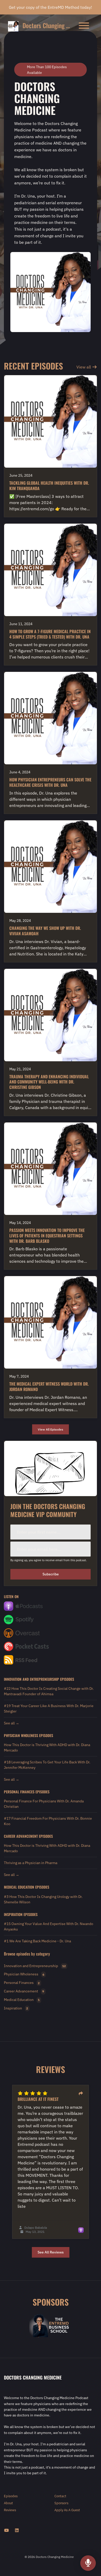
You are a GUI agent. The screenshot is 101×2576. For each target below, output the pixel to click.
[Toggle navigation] (84, 26)
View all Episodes (51, 1429)
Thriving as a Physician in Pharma (31, 1863)
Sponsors (61, 2503)
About (8, 2503)
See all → (12, 1723)
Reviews (10, 2510)
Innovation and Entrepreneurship (31, 1679)
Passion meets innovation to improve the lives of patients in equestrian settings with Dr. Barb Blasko (47, 1236)
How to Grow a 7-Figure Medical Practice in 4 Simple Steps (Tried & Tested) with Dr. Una (50, 634)
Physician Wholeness (21, 1735)
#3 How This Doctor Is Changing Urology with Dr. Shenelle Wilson (43, 1899)
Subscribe (51, 1574)
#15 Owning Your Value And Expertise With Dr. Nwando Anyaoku (49, 1926)
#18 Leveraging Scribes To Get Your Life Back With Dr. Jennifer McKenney (47, 1765)
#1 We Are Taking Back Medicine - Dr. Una (37, 1941)
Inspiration (13, 1914)
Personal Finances (19, 1792)
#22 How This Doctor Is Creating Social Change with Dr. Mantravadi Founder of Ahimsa (49, 1691)
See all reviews (51, 2252)
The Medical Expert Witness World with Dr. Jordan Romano (49, 1387)
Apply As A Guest (67, 2510)
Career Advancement (21, 1836)
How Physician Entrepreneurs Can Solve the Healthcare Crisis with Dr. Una (50, 782)
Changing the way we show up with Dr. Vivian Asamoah (45, 931)
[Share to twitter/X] (81, 2093)
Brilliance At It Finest (38, 2099)
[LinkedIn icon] (17, 2530)
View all (84, 367)
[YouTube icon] (6, 2530)
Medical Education (19, 1887)
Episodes (11, 2496)
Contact (60, 2496)
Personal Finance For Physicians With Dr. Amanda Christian (44, 1804)
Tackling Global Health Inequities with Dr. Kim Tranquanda (49, 486)
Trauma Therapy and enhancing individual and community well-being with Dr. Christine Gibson (49, 1082)
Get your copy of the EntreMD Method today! (51, 7)
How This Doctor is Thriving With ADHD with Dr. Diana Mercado (47, 1748)
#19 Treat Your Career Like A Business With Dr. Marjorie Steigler (49, 1709)
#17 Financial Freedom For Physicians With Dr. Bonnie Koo (48, 1821)
